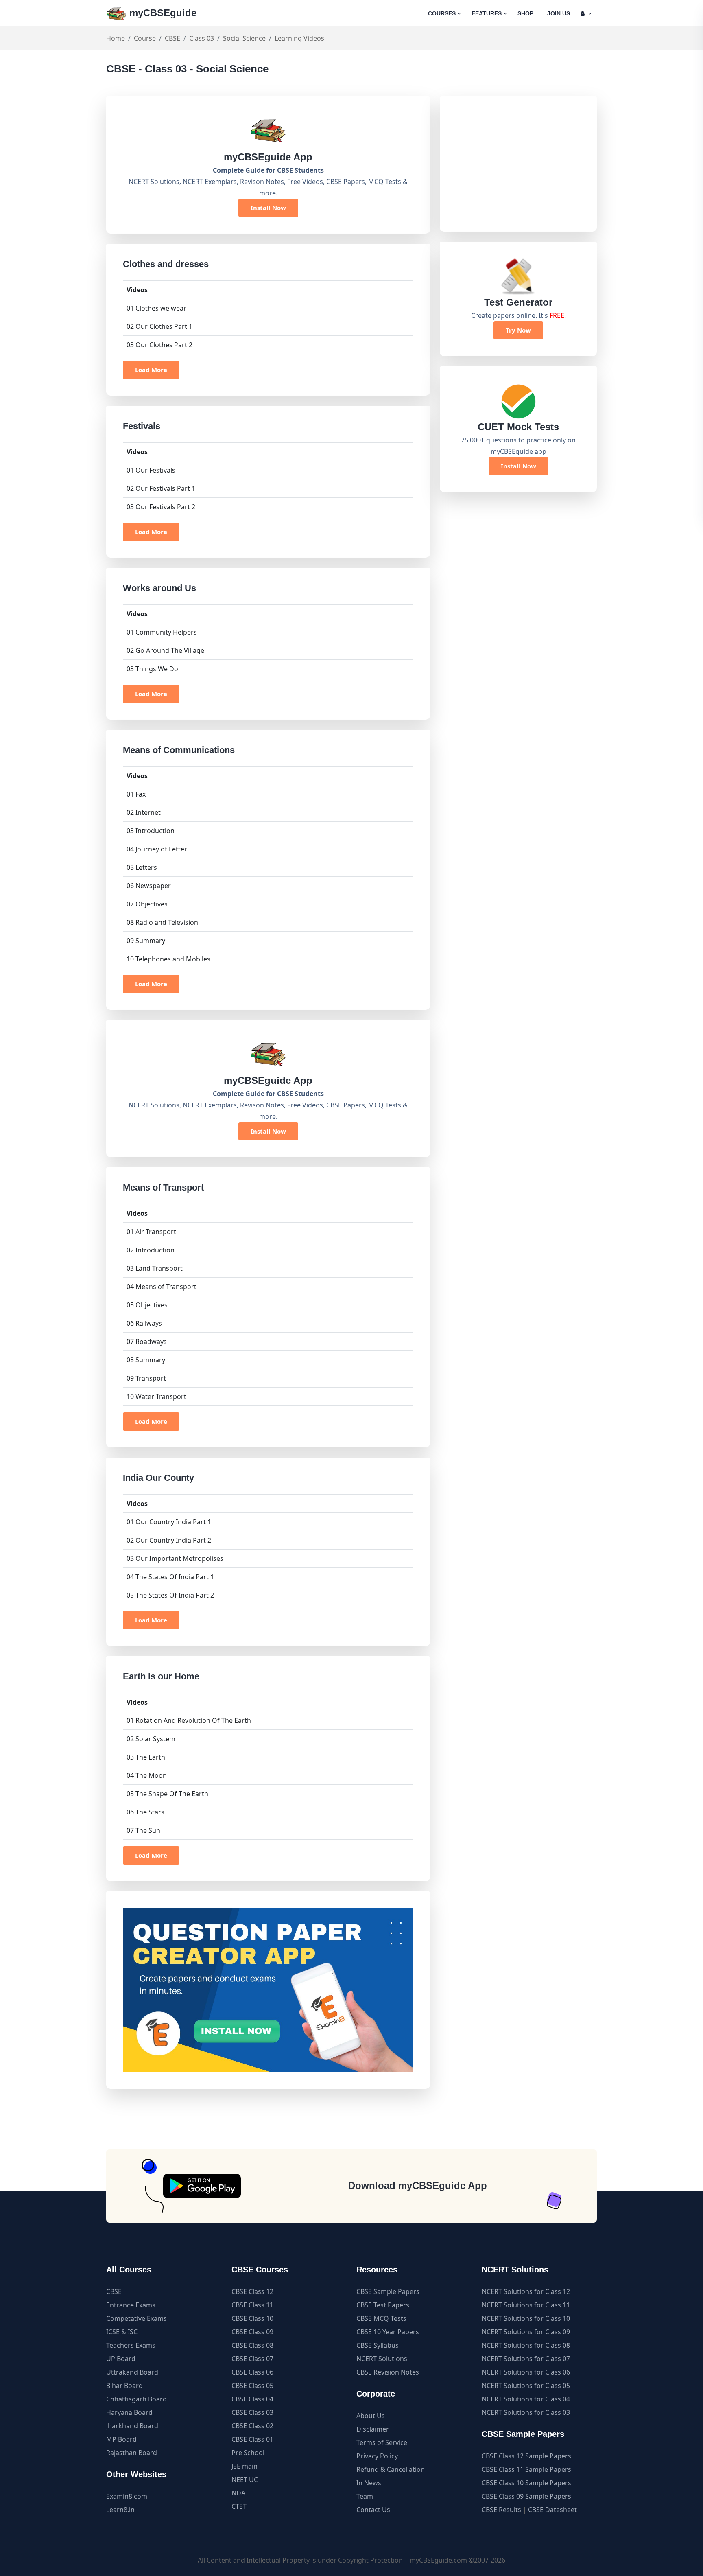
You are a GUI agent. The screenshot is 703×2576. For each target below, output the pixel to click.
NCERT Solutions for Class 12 (526, 2291)
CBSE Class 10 (252, 2318)
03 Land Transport (155, 1268)
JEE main (245, 2466)
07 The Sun (143, 1830)
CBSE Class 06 (252, 2372)
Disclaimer (373, 2429)
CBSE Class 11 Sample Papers (526, 2469)
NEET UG (245, 2480)
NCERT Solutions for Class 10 (526, 2318)
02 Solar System (151, 1739)
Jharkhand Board (132, 2426)
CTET (239, 2506)
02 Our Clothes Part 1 (159, 326)
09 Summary (146, 941)
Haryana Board (129, 2412)
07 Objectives (147, 904)
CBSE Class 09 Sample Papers (526, 2496)
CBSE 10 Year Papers (388, 2332)
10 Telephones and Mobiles (168, 959)
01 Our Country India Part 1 (169, 1522)
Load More (151, 370)
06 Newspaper (149, 886)
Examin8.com (127, 2496)
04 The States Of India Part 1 (170, 1577)
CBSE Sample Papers (388, 2291)
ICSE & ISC (122, 2332)
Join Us (559, 13)
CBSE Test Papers (383, 2305)
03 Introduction (151, 831)
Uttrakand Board (132, 2372)
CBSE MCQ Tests (381, 2318)
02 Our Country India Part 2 (169, 1540)
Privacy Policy (377, 2456)
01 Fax (136, 794)
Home (116, 38)
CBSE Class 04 (252, 2399)
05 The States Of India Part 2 (170, 1595)
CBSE (172, 38)
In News (369, 2483)
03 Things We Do (152, 669)
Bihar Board (124, 2386)
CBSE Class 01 (252, 2439)
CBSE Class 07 (252, 2359)
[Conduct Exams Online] (268, 1990)
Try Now (518, 330)
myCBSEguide (162, 13)
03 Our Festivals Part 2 (161, 507)
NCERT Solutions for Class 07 (526, 2359)
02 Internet (144, 812)
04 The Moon (147, 1775)
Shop (525, 13)
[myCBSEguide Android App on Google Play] (202, 2186)
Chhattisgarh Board (136, 2399)
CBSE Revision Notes (388, 2372)
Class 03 (202, 38)
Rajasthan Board (132, 2453)
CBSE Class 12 (252, 2291)
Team (365, 2496)
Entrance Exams (131, 2305)
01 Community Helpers (162, 632)
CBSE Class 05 (252, 2386)
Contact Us (373, 2510)
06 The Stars (145, 1812)
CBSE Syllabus (378, 2345)
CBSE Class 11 (252, 2305)
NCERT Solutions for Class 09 (526, 2332)
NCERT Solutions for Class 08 (526, 2345)
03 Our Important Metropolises (175, 1558)
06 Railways (144, 1323)
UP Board (121, 2359)
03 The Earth (146, 1757)
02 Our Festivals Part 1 (161, 488)
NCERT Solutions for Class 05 (526, 2386)
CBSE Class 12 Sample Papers (526, 2456)
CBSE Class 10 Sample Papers (526, 2483)
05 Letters (142, 867)
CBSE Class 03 (252, 2412)
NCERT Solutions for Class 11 (526, 2305)
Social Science (244, 38)
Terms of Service (382, 2442)
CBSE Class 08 (252, 2345)
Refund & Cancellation (391, 2469)
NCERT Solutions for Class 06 (526, 2372)
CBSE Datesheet (552, 2510)
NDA (238, 2493)
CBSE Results (501, 2510)
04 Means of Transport (162, 1287)
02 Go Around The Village (165, 650)
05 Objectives (147, 1305)
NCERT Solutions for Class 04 (526, 2399)
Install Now (268, 208)
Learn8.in (120, 2510)
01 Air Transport (151, 1232)
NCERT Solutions (382, 2359)
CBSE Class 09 (252, 2332)
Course (145, 38)
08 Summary (146, 1360)
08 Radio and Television (162, 922)
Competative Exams (136, 2318)
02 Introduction (151, 1250)
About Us (371, 2416)
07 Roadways (147, 1342)
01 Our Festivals (151, 470)
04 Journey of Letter (157, 849)
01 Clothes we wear (156, 308)
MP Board (121, 2439)
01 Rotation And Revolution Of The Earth (189, 1720)
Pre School (248, 2453)
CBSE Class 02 (252, 2426)
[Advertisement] (518, 164)
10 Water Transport (156, 1396)
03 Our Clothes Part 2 (159, 345)
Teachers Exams (131, 2345)
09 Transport (146, 1378)
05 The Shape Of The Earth (167, 1794)
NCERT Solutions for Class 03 (526, 2412)
